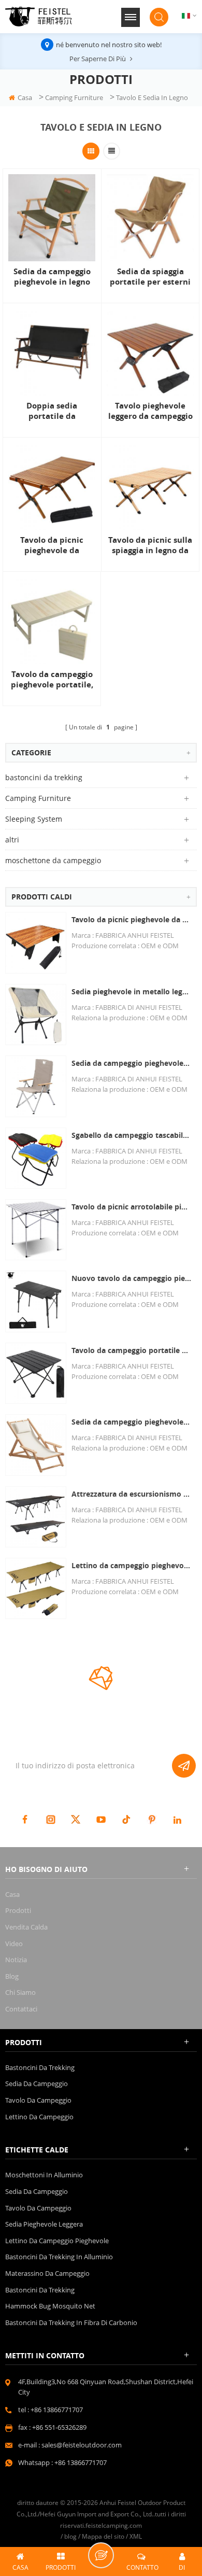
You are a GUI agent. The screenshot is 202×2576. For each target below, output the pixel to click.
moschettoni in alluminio (44, 2175)
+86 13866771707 (57, 2410)
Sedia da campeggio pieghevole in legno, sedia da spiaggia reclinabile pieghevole (132, 1422)
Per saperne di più (98, 59)
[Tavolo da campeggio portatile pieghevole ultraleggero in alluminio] (36, 1373)
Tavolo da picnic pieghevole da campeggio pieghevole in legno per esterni (52, 545)
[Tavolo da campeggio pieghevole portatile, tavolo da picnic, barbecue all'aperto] (52, 621)
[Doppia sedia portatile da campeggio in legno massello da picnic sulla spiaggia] (52, 352)
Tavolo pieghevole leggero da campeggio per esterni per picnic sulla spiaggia (150, 411)
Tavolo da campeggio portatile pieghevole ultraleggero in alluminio (132, 1350)
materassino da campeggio (47, 2273)
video (14, 1944)
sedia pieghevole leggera (44, 2224)
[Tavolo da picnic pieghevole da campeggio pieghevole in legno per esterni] (52, 486)
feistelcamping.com (114, 2525)
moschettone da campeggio (53, 860)
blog (12, 1976)
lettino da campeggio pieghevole (57, 2241)
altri (12, 840)
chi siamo (20, 1992)
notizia (16, 1960)
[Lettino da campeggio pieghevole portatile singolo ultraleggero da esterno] (36, 1588)
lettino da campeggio (39, 2117)
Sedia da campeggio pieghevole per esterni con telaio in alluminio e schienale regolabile (132, 1063)
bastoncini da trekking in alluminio (59, 2257)
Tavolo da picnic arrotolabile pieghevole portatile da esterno (132, 1207)
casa (25, 97)
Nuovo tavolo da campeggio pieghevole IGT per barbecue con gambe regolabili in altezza (132, 1278)
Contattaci (21, 2009)
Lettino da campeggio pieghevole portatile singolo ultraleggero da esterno (132, 1565)
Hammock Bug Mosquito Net (50, 2306)
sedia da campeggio (37, 2084)
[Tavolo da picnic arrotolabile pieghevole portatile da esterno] (36, 1230)
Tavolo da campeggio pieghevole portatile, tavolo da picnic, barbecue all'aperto (52, 680)
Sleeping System (34, 819)
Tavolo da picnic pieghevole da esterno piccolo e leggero (132, 919)
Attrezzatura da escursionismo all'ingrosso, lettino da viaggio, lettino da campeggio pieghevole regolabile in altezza (132, 1494)
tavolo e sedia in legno (152, 97)
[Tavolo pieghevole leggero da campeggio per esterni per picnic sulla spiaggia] (150, 352)
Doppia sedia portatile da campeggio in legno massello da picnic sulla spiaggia (52, 411)
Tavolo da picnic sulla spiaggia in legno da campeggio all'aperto (150, 545)
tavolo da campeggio (38, 2100)
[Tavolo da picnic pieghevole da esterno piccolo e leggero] (36, 942)
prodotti (18, 1910)
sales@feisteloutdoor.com (82, 2445)
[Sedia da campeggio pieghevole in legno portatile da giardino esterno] (52, 218)
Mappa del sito (103, 2536)
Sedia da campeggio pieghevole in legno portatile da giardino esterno (52, 277)
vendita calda (26, 1927)
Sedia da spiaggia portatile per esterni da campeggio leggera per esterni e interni (150, 277)
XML (136, 2536)
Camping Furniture (74, 97)
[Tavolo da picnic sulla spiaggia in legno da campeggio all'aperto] (150, 486)
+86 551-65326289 (59, 2427)
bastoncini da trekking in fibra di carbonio (71, 2322)
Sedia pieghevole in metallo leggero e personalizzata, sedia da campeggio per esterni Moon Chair (132, 991)
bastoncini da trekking (44, 777)
